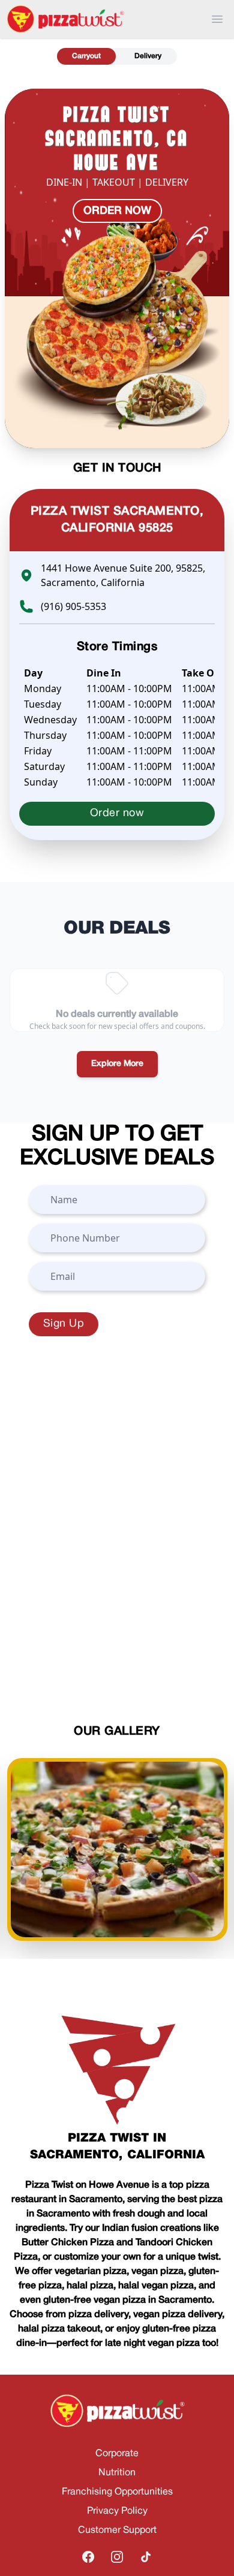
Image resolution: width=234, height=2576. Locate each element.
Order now (117, 211)
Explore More (117, 1064)
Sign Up (64, 1324)
